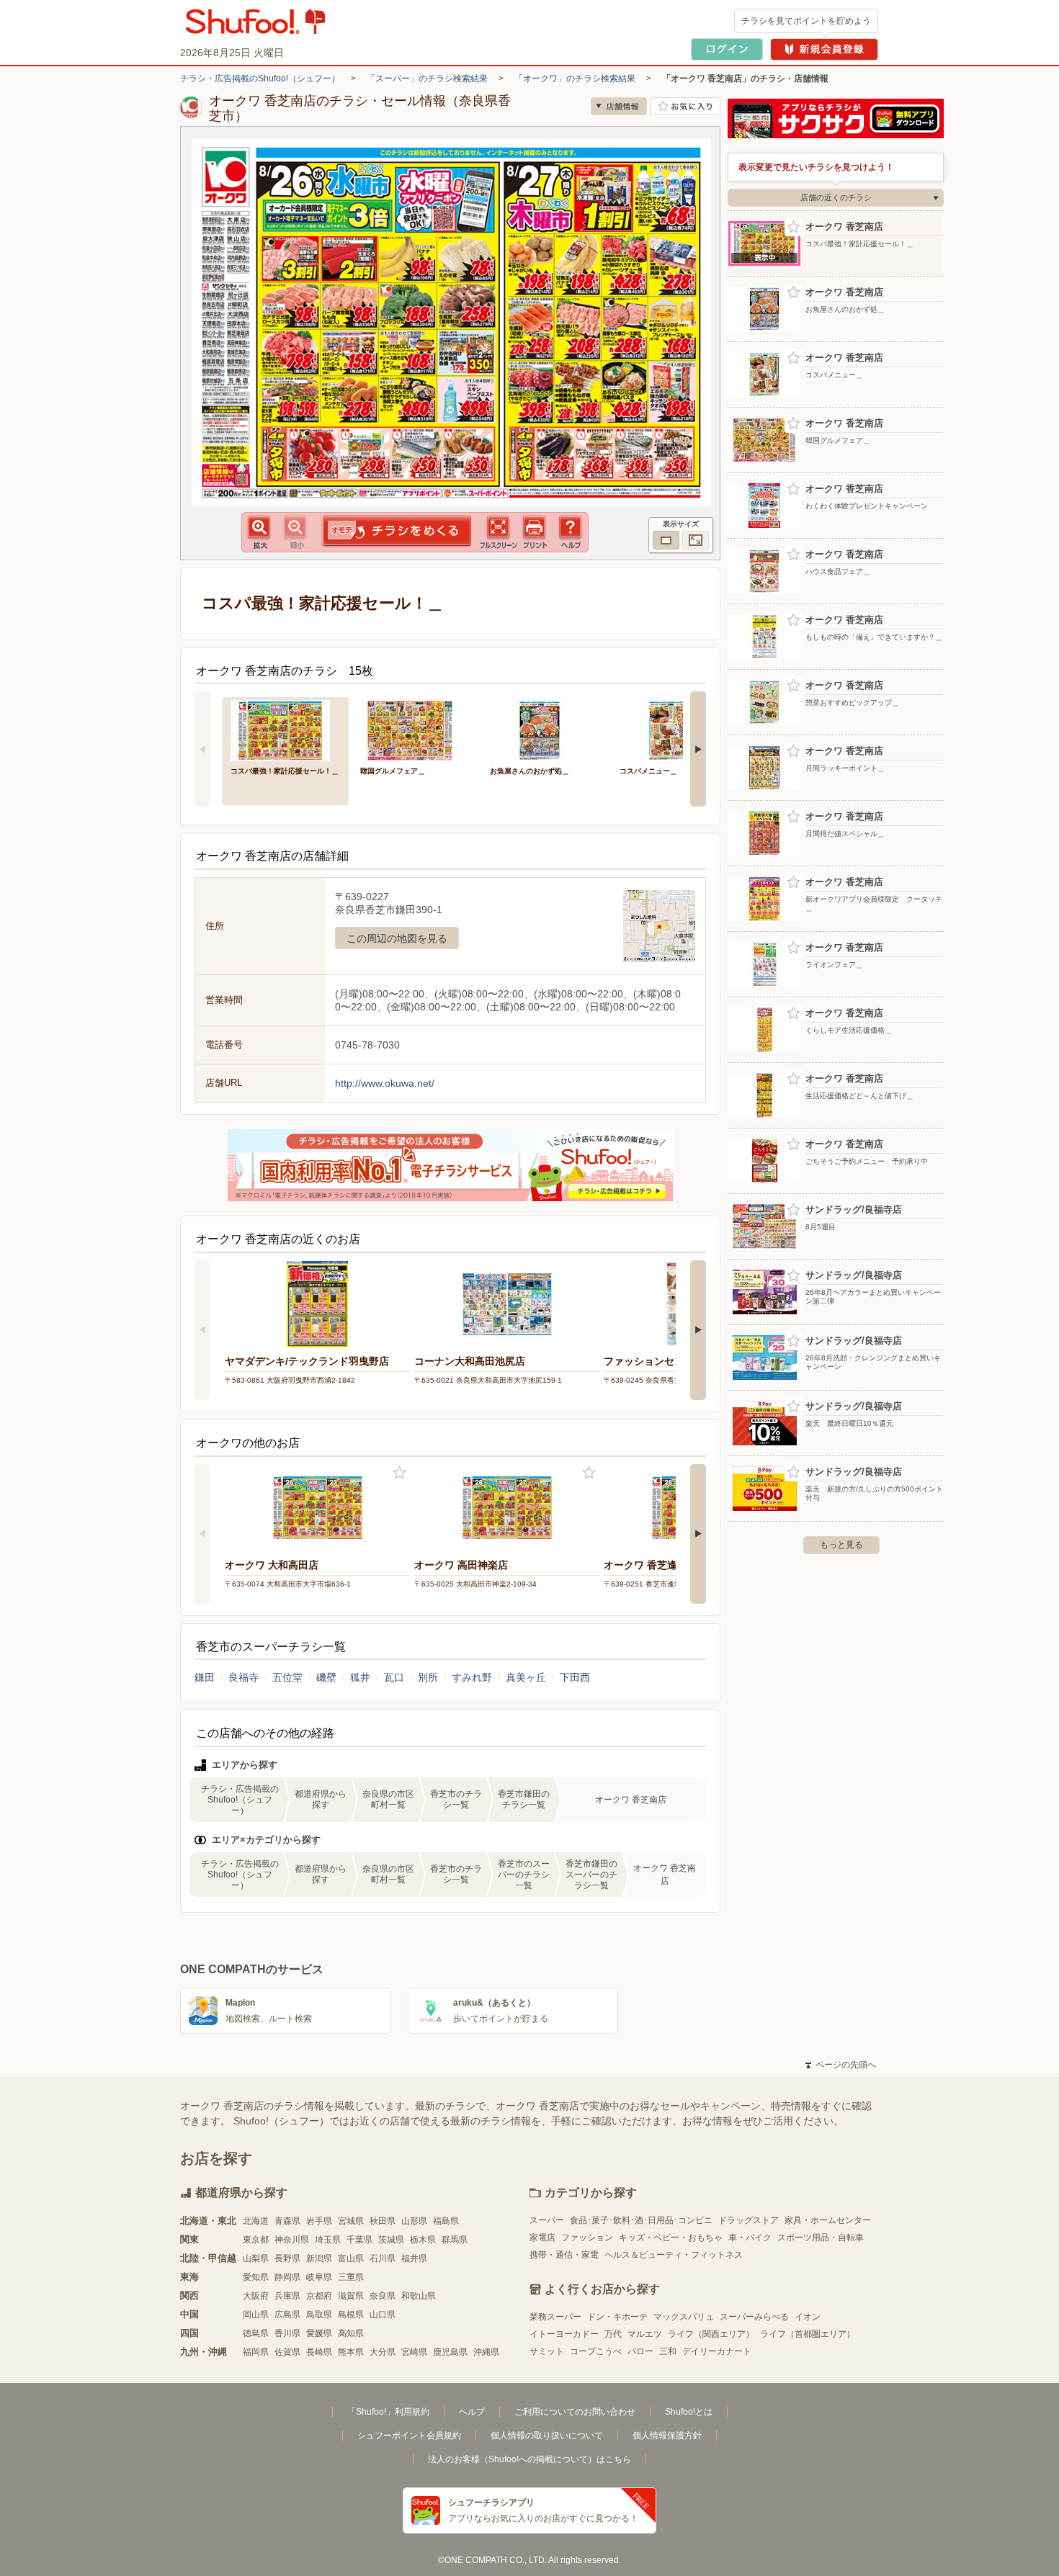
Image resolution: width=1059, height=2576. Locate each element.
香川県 (287, 2333)
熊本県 (351, 2352)
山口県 (383, 2315)
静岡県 (287, 2277)
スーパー (547, 2220)
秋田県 (383, 2221)
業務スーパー (555, 2317)
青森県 (287, 2221)
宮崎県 (414, 2352)
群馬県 (455, 2240)
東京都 (256, 2240)
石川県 (383, 2258)
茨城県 (391, 2240)
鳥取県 (319, 2315)
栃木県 (423, 2240)
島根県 (351, 2315)
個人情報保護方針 (667, 2436)
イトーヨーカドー (564, 2334)
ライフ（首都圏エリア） (808, 2334)
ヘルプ (472, 2412)
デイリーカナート (717, 2351)
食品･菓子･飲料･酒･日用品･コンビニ (641, 2220)
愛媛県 (319, 2333)
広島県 (287, 2315)
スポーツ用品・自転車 (821, 2238)
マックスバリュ (684, 2317)
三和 (668, 2351)
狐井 (360, 1677)
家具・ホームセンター (828, 2220)
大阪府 (256, 2296)
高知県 (351, 2333)
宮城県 (351, 2221)
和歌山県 (419, 2296)
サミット (547, 2351)
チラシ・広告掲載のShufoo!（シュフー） (260, 78)
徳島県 (256, 2333)
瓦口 (394, 1677)
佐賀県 (287, 2352)
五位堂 (287, 1677)
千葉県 (359, 2240)
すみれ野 (472, 1677)
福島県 (446, 2221)
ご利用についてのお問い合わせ (575, 2412)
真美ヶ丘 (526, 1677)
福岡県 (256, 2352)
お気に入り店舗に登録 (685, 106)
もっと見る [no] (841, 1545)
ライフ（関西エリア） (711, 2334)
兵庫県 (287, 2296)
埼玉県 (328, 2240)
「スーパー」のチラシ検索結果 (427, 78)
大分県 (383, 2352)
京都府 (319, 2296)
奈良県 (383, 2296)
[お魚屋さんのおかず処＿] (545, 729)
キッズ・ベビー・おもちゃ (671, 2238)
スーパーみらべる (754, 2317)
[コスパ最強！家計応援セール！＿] (285, 729)
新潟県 (319, 2258)
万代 (613, 2334)
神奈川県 (292, 2240)
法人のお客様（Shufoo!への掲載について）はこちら (529, 2459)
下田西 (575, 1677)
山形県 (414, 2221)
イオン (808, 2317)
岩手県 (319, 2221)
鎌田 (205, 1677)
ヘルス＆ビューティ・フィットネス (674, 2255)
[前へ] (202, 749)
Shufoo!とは (689, 2412)
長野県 (287, 2258)
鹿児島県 (450, 2352)
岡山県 (256, 2315)
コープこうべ (596, 2351)
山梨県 (256, 2258)
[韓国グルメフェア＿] (415, 729)
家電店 (542, 2238)
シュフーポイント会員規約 (409, 2436)
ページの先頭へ (841, 2065)
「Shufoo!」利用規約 (388, 2412)
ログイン (727, 49)
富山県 (351, 2258)
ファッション (587, 2238)
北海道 (256, 2221)
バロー (640, 2351)
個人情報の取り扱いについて (547, 2436)
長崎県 (319, 2352)
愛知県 (256, 2277)
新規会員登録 (824, 49)
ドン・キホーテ (617, 2317)
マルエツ (645, 2334)
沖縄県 (486, 2352)
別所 (428, 1677)
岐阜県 (319, 2277)
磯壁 (326, 1677)
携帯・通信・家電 (564, 2255)
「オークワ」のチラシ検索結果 (575, 78)
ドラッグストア (749, 2220)
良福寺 (243, 1677)
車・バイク (750, 2238)
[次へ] (698, 749)
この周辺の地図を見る (397, 938)
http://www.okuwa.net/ (385, 1083)
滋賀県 (351, 2296)
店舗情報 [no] (619, 106)
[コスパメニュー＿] (674, 729)
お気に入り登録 (399, 1473)
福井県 (414, 2258)
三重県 (351, 2277)
